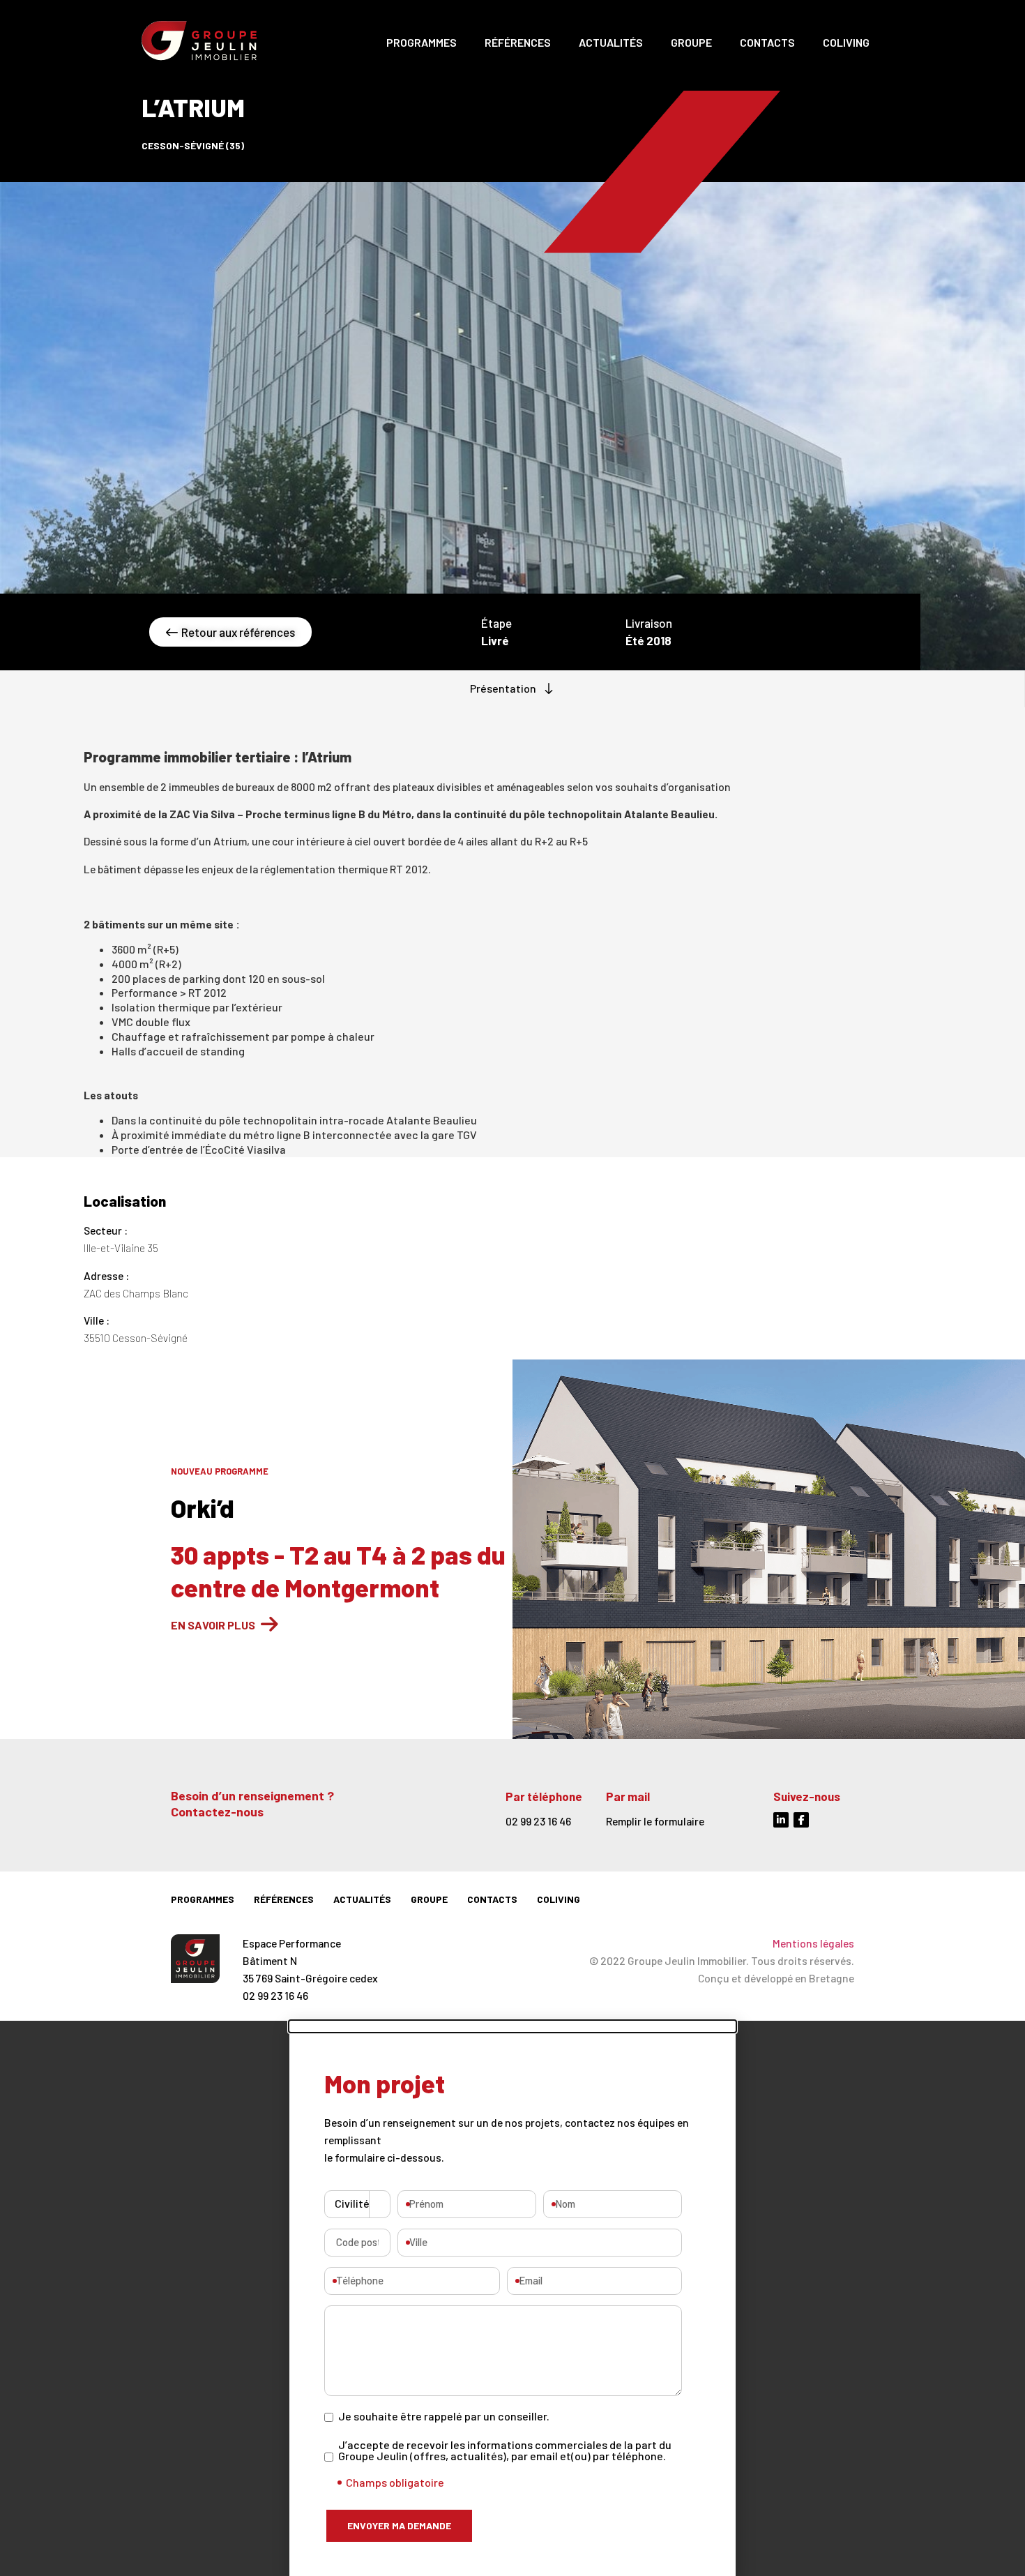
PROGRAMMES (422, 42)
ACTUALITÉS (611, 42)
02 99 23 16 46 (538, 1821)
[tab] (512, 689)
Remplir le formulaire (655, 1821)
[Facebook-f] (801, 1820)
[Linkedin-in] (781, 1820)
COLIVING (846, 42)
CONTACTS (767, 42)
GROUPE (691, 42)
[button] (512, 2026)
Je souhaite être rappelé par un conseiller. (444, 2416)
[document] (512, 2298)
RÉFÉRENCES (518, 42)
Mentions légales (813, 1943)
